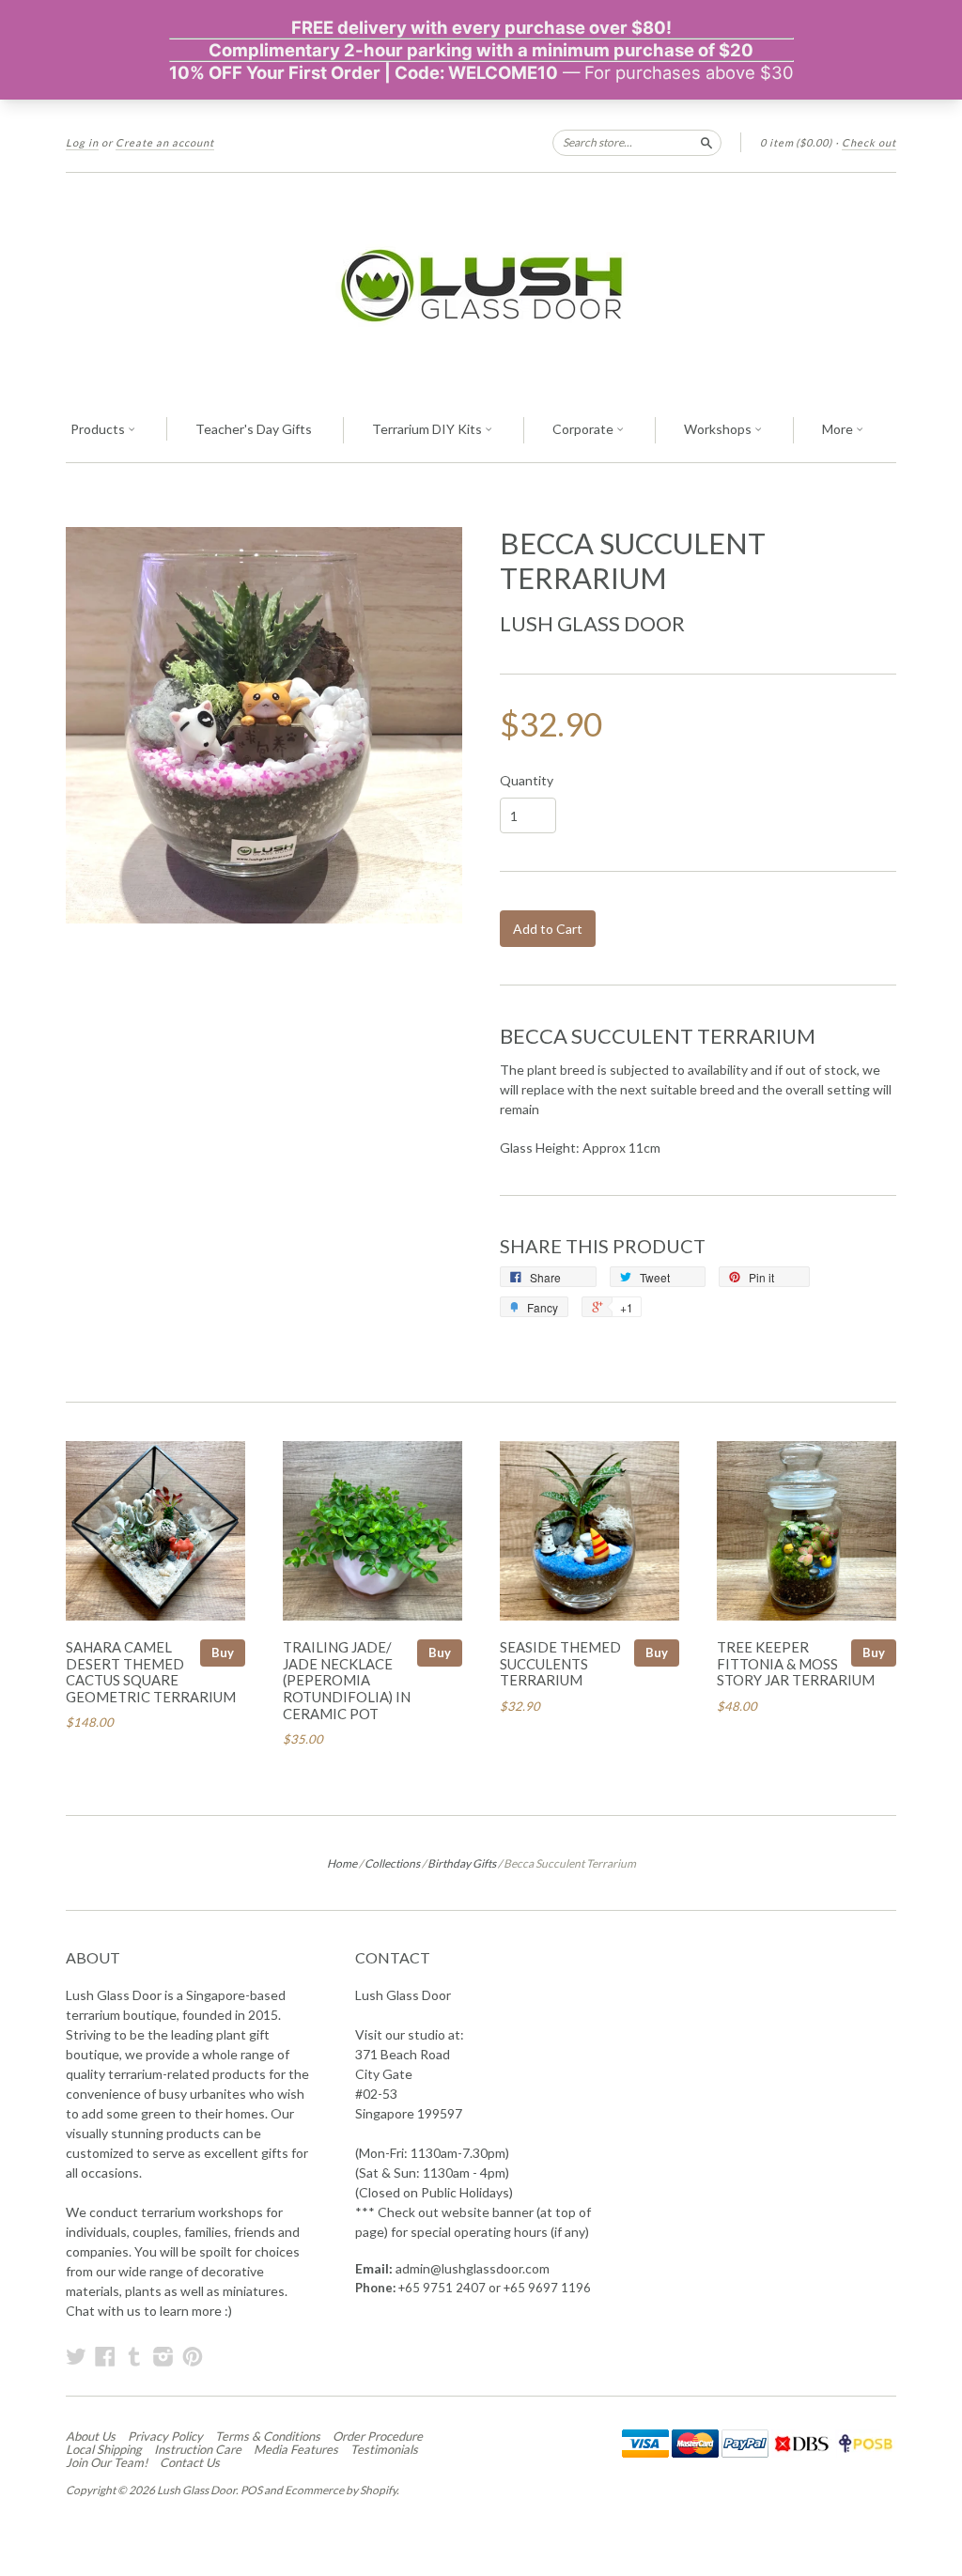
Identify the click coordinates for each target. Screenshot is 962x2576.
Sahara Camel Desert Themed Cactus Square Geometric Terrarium (151, 1672)
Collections (392, 1863)
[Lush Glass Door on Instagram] (163, 2356)
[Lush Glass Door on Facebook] (105, 2356)
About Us (91, 2436)
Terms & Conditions (268, 2436)
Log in (82, 142)
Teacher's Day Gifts (254, 429)
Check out (869, 142)
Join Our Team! (107, 2462)
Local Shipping (104, 2449)
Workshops (719, 429)
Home (342, 1863)
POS (251, 2490)
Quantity (527, 781)
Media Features (296, 2449)
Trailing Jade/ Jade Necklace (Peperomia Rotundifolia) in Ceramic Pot (347, 1680)
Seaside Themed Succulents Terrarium (560, 1664)
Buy (223, 1653)
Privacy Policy (165, 2436)
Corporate (584, 429)
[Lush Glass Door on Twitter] (76, 2356)
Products (99, 429)
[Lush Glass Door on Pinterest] (193, 2356)
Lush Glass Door (592, 623)
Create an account (165, 142)
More (839, 429)
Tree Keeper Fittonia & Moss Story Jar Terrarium (796, 1664)
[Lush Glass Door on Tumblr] (134, 2356)
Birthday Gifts (462, 1863)
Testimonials (384, 2449)
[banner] (481, 286)
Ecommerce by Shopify (341, 2490)
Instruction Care (198, 2449)
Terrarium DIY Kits (428, 429)
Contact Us (190, 2462)
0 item (796, 142)
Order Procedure (378, 2436)
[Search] (706, 142)
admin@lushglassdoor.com (473, 2268)
